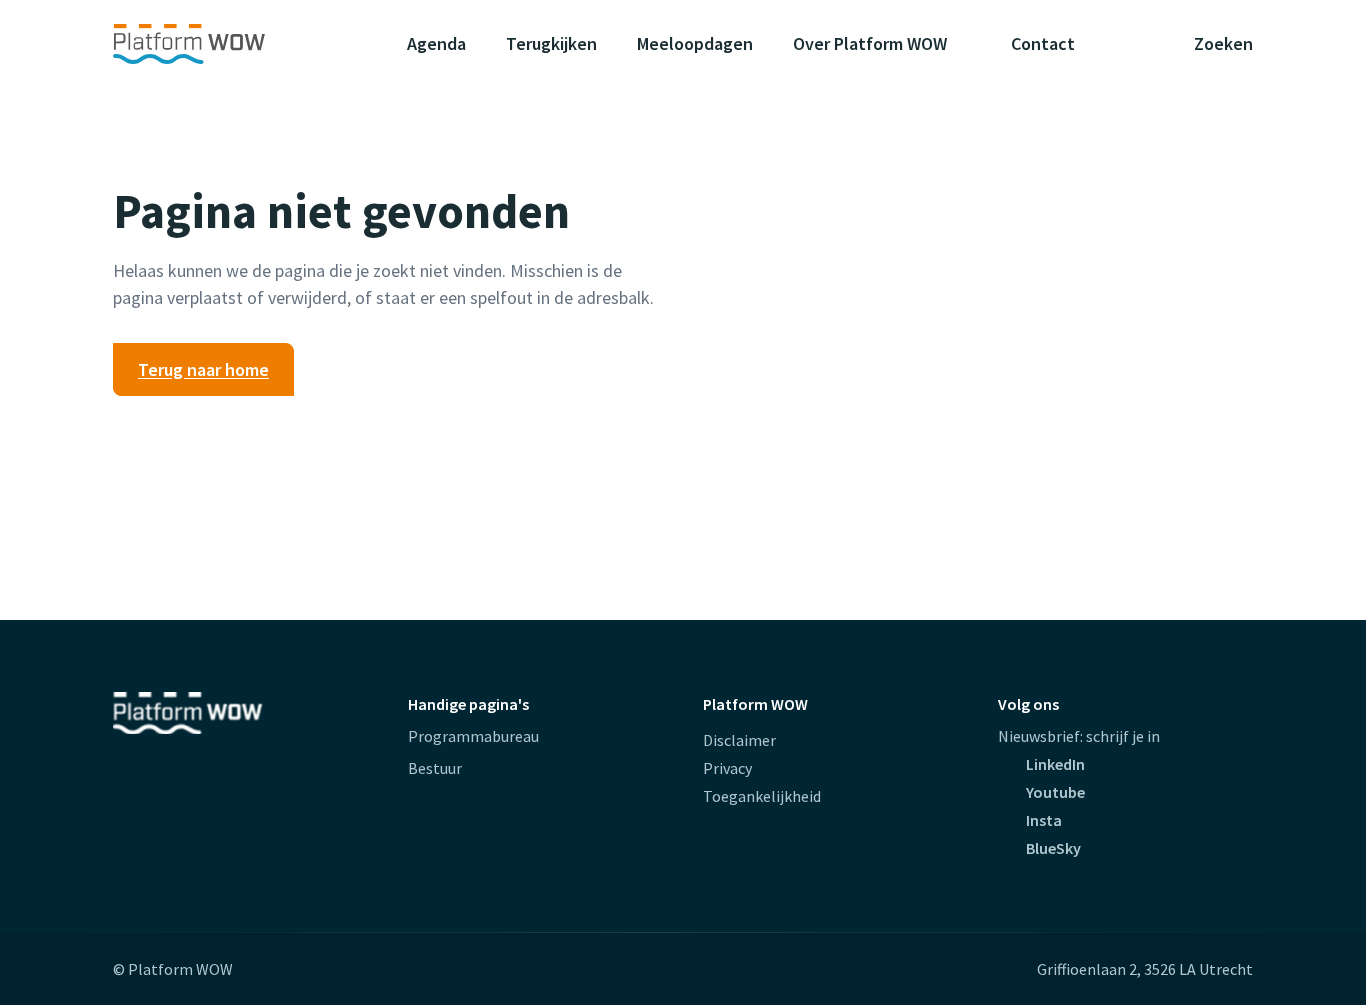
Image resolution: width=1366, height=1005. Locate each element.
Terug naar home (203, 369)
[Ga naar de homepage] (228, 44)
